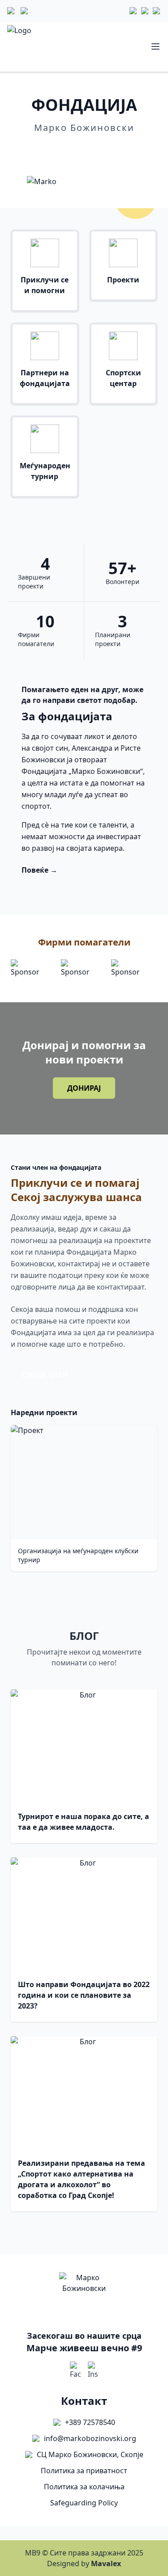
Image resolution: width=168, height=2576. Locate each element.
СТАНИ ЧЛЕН (45, 1375)
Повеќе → (39, 870)
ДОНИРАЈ (84, 1088)
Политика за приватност (84, 2471)
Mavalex (106, 2563)
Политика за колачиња (84, 2487)
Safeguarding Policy (84, 2503)
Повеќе (84, 153)
